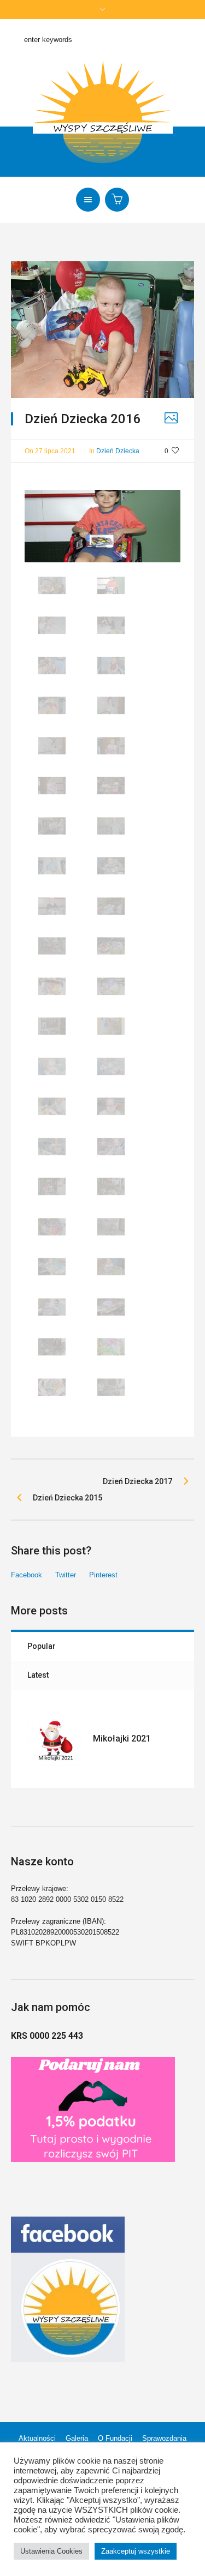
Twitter (66, 1575)
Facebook (27, 1575)
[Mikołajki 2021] (55, 1739)
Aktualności (37, 2438)
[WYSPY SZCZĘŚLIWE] (103, 113)
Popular (42, 1646)
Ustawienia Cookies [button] (51, 2551)
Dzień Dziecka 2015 (68, 1498)
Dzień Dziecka (118, 451)
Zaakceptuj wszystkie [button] (136, 2551)
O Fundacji (115, 2438)
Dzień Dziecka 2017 (137, 1481)
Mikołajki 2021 (122, 1739)
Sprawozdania (164, 2438)
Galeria (77, 2438)
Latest (38, 1675)
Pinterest (103, 1575)
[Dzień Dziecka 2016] (102, 329)
